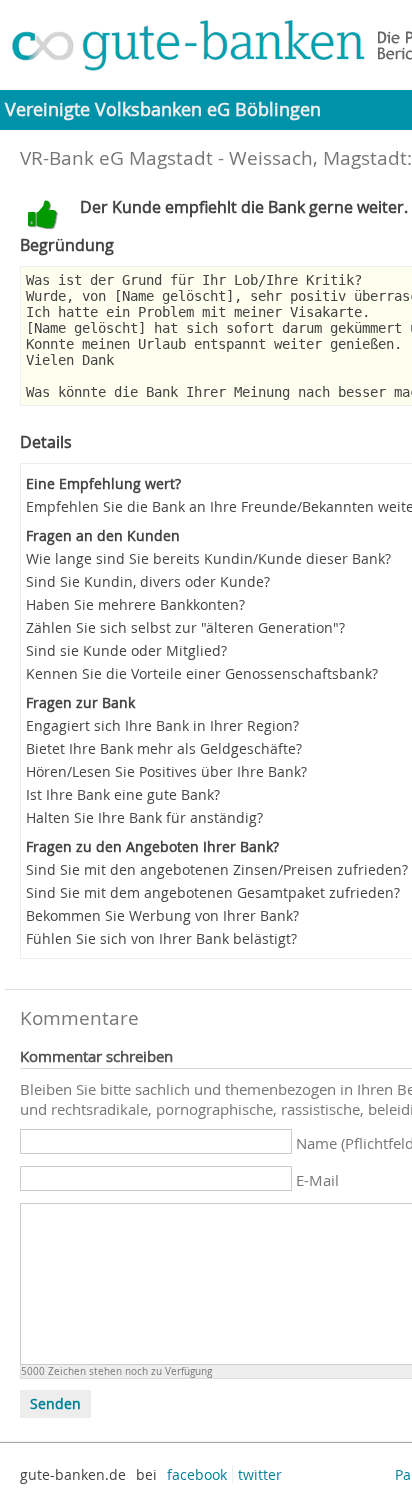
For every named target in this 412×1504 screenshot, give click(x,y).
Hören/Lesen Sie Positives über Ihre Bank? (166, 771)
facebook (197, 1474)
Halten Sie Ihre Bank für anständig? (144, 817)
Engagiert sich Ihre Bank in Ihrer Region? (162, 725)
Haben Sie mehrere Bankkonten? (135, 604)
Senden (55, 1404)
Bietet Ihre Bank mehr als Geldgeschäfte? (164, 748)
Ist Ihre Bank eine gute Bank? (123, 794)
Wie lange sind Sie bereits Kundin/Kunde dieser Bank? (208, 558)
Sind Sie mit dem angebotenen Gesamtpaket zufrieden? (213, 892)
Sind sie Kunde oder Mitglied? (126, 650)
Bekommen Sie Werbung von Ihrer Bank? (162, 915)
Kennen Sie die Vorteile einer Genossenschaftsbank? (202, 673)
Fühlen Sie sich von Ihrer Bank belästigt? (161, 938)
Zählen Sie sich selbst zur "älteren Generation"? (185, 627)
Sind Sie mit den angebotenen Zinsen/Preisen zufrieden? (217, 869)
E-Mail (317, 1180)
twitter (260, 1474)
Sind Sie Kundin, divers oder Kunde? (148, 581)
